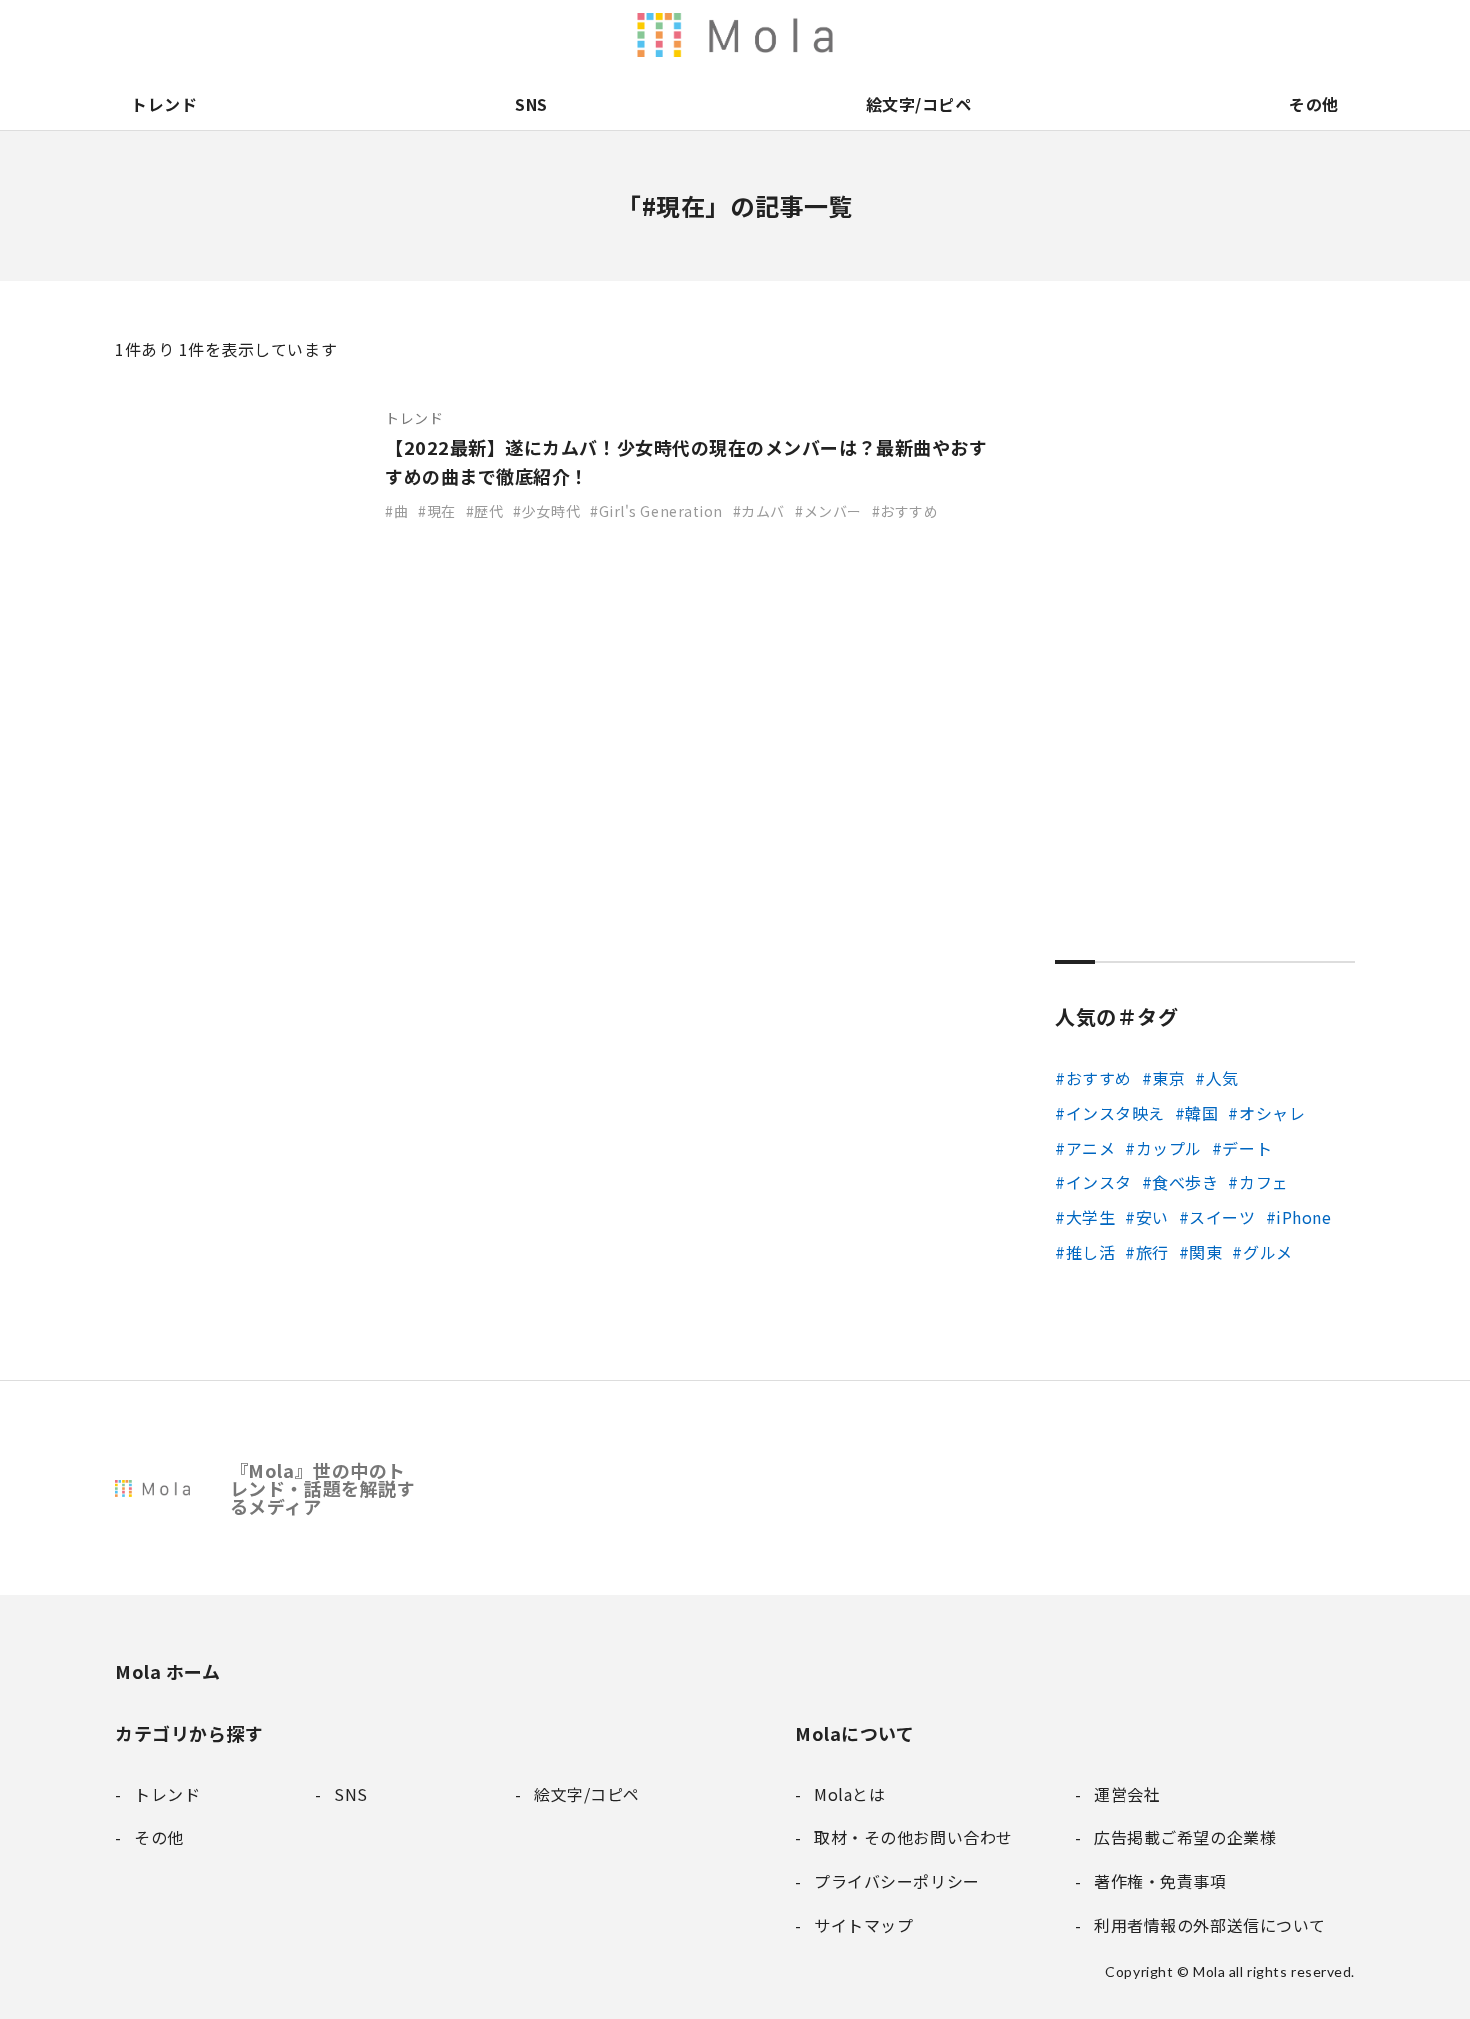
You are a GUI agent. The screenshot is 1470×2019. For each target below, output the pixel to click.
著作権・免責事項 (1171, 35)
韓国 (1201, 1113)
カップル (1169, 1148)
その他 (1314, 104)
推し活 (1090, 1252)
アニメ (1090, 1148)
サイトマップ (1339, 35)
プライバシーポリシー (1297, 35)
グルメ (1267, 1252)
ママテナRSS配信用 (1003, 35)
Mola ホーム (167, 1671)
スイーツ (1222, 1217)
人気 (1222, 1078)
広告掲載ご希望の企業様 (1213, 35)
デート (1247, 1148)
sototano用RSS (919, 35)
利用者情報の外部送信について (751, 35)
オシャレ (1272, 1113)
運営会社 (1129, 35)
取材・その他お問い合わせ (1255, 35)
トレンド (164, 104)
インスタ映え (1115, 1113)
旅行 (1152, 1252)
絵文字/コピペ (919, 104)
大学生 (1090, 1217)
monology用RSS (793, 35)
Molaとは (1087, 35)
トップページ (1045, 35)
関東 (1205, 1252)
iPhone (1303, 1217)
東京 (1168, 1078)
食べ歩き (1185, 1182)
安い (1152, 1217)
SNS (531, 104)
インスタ (1099, 1182)
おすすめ (1099, 1078)
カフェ (1263, 1182)
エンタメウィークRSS (961, 35)
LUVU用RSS (877, 35)
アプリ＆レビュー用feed (835, 35)
